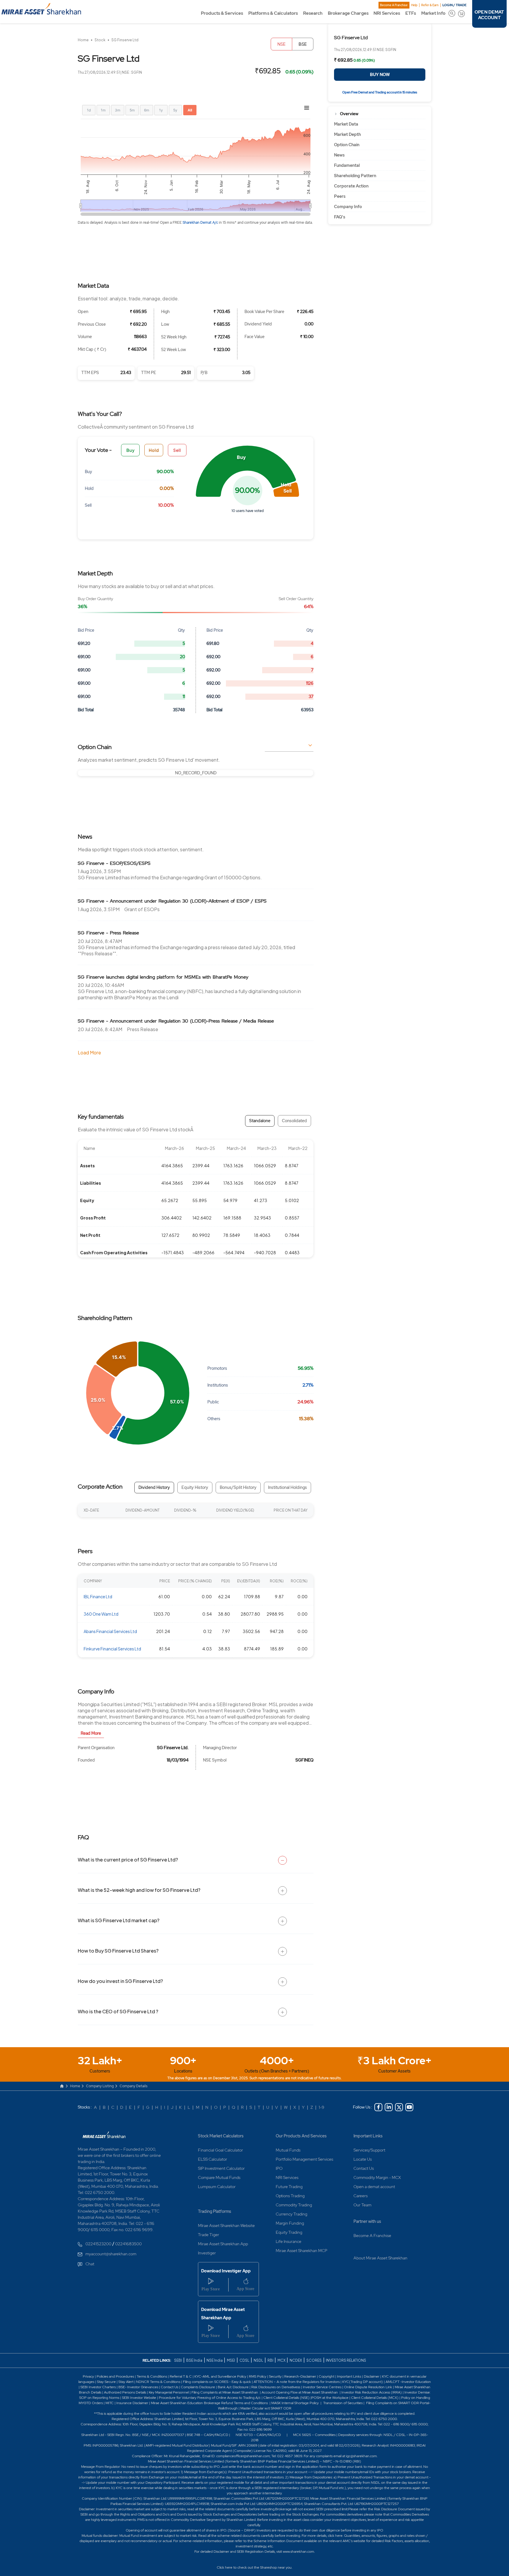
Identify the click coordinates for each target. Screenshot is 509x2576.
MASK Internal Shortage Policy (295, 2403)
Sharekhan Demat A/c (201, 223)
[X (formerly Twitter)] (399, 2107)
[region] (196, 773)
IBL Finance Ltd (98, 1596)
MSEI (231, 2360)
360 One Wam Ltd (101, 1614)
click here (335, 2536)
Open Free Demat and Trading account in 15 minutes (380, 92)
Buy (130, 450)
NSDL (258, 2360)
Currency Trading (291, 2214)
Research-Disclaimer (300, 2376)
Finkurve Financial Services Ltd (112, 1649)
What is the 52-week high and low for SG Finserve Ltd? (139, 1890)
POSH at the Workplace (330, 2398)
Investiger (207, 2253)
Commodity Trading (294, 2205)
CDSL (244, 2360)
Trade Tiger (209, 2235)
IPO (279, 2168)
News (339, 155)
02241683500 (128, 2244)
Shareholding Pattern (355, 176)
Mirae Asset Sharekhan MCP (301, 2251)
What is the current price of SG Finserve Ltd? (128, 1860)
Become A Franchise (394, 5)
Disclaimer (372, 2376)
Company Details (134, 2086)
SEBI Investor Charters (98, 2387)
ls (100, 2392)
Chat (90, 2264)
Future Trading (289, 2187)
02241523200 (98, 2244)
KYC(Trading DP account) (363, 2382)
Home (83, 40)
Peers (340, 196)
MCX (282, 2360)
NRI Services (387, 13)
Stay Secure (107, 2382)
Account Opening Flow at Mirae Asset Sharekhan (300, 2392)
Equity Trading (289, 2232)
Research (313, 13)
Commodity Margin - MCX (377, 2177)
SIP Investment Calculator (221, 2168)
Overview (349, 114)
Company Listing (100, 2086)
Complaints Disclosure (198, 2387)
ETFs (411, 13)
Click (220, 2567)
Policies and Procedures (115, 2376)
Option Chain (347, 145)
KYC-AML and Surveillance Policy (220, 2376)
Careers (361, 2196)
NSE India (215, 2360)
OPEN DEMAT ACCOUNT (489, 15)
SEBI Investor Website (139, 2398)
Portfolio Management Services (304, 2159)
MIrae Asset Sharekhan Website (226, 2226)
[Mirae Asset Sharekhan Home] (104, 2134)
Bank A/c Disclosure (233, 2387)
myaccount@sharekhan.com (111, 2254)
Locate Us (363, 2159)
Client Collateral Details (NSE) (286, 2398)
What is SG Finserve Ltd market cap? (119, 1920)
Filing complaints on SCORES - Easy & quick (217, 2382)
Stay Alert (126, 2382)
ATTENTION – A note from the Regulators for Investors (297, 2382)
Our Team (362, 2205)
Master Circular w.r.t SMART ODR (266, 2408)
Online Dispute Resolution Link (368, 2387)
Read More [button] (91, 1733)
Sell (177, 450)
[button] (246, 471)
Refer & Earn (430, 5)
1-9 (322, 2107)
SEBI (178, 2360)
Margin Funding (290, 2223)
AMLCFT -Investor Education (408, 2382)
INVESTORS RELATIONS (346, 2360)
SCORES (314, 2360)
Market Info (433, 13)
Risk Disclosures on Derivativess (276, 2387)
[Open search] (452, 13)
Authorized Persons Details (125, 2392)
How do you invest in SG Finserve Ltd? (120, 1981)
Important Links (368, 2136)
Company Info (348, 207)
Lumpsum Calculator (217, 2187)
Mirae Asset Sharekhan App (223, 2244)
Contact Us (364, 2168)
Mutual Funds (288, 2150)
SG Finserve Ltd (125, 40)
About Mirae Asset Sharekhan (380, 2258)
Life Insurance (289, 2241)
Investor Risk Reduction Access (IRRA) (371, 2392)
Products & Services (222, 13)
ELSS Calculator (213, 2159)
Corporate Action (351, 186)
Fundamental (347, 165)
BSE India (194, 2360)
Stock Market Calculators (221, 2136)
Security (275, 2376)
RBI (271, 2360)
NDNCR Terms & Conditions (158, 2382)
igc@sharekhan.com (361, 2456)
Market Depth (347, 134)
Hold (154, 450)
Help (414, 5)
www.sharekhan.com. (299, 2552)
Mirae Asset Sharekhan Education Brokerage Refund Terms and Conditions (210, 2403)
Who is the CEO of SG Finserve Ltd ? (118, 2011)
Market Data (346, 124)
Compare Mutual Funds (219, 2177)
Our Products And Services (301, 2136)
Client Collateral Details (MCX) (375, 2398)
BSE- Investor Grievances (138, 2387)
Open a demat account (374, 2187)
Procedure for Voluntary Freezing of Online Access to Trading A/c (210, 2398)
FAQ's (340, 217)
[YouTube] (409, 2107)
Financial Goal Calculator (220, 2150)
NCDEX (296, 2360)
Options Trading (290, 2196)
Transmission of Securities (342, 2403)
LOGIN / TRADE (455, 5)
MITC (110, 2403)
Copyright (327, 2376)
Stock (100, 40)
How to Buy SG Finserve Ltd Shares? (118, 1951)
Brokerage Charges (348, 13)
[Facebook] (378, 2107)
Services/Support (369, 2150)
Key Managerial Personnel (169, 2392)
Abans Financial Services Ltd (110, 1631)
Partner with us (367, 2221)
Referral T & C (181, 2376)
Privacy (89, 2376)
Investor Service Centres (322, 2387)
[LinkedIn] (389, 2107)
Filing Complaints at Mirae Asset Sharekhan (225, 2392)
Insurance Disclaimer (132, 2403)
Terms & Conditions (152, 2376)
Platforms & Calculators (273, 13)
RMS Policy (258, 2376)
